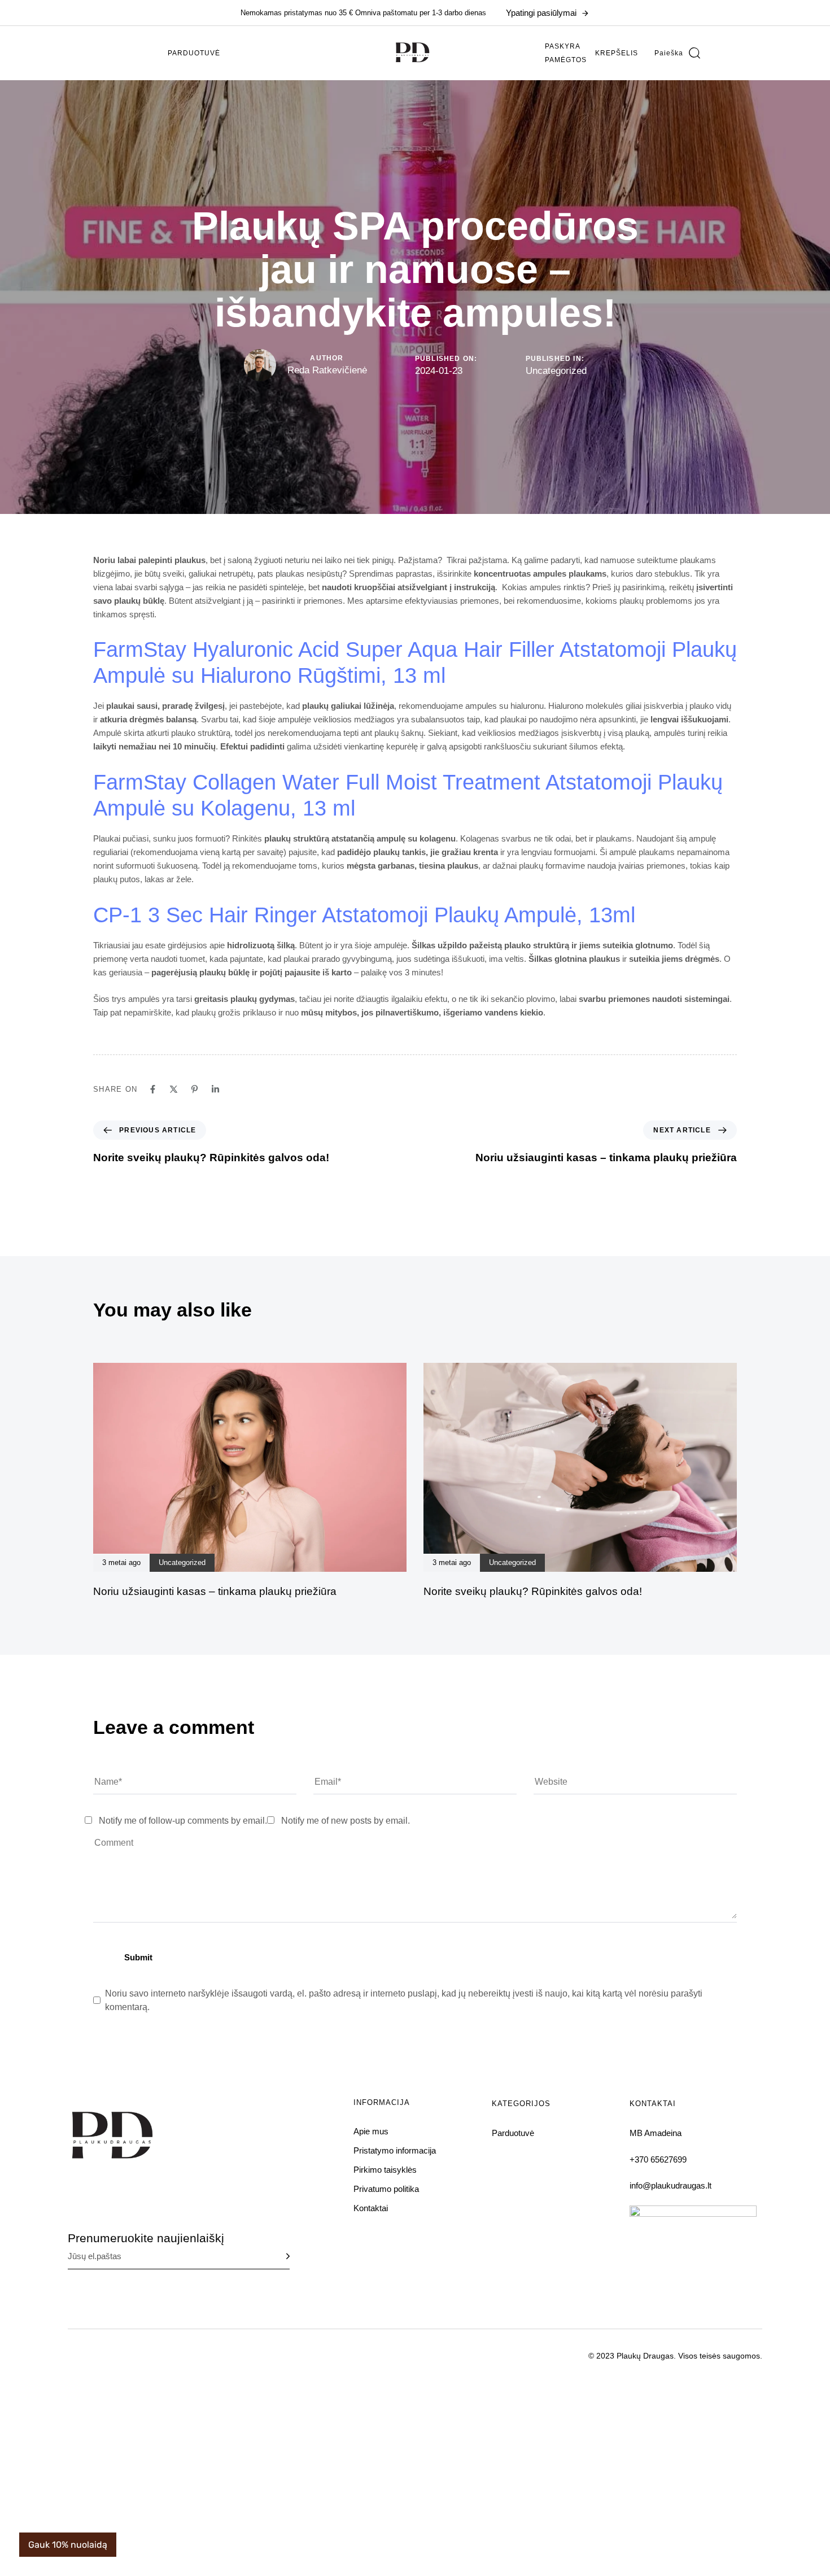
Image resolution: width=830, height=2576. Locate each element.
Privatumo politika (386, 2189)
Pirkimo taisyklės (385, 2170)
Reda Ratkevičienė (327, 370)
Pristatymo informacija (395, 2150)
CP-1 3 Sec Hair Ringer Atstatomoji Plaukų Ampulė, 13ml (364, 915)
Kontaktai (371, 2208)
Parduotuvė (194, 53)
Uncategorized (556, 371)
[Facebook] (153, 1089)
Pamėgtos (566, 60)
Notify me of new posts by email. (346, 1821)
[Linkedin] (215, 1089)
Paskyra (563, 46)
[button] (677, 53)
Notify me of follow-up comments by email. (183, 1821)
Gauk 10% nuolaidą (68, 2545)
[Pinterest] (195, 1089)
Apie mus (371, 2131)
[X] (174, 1089)
